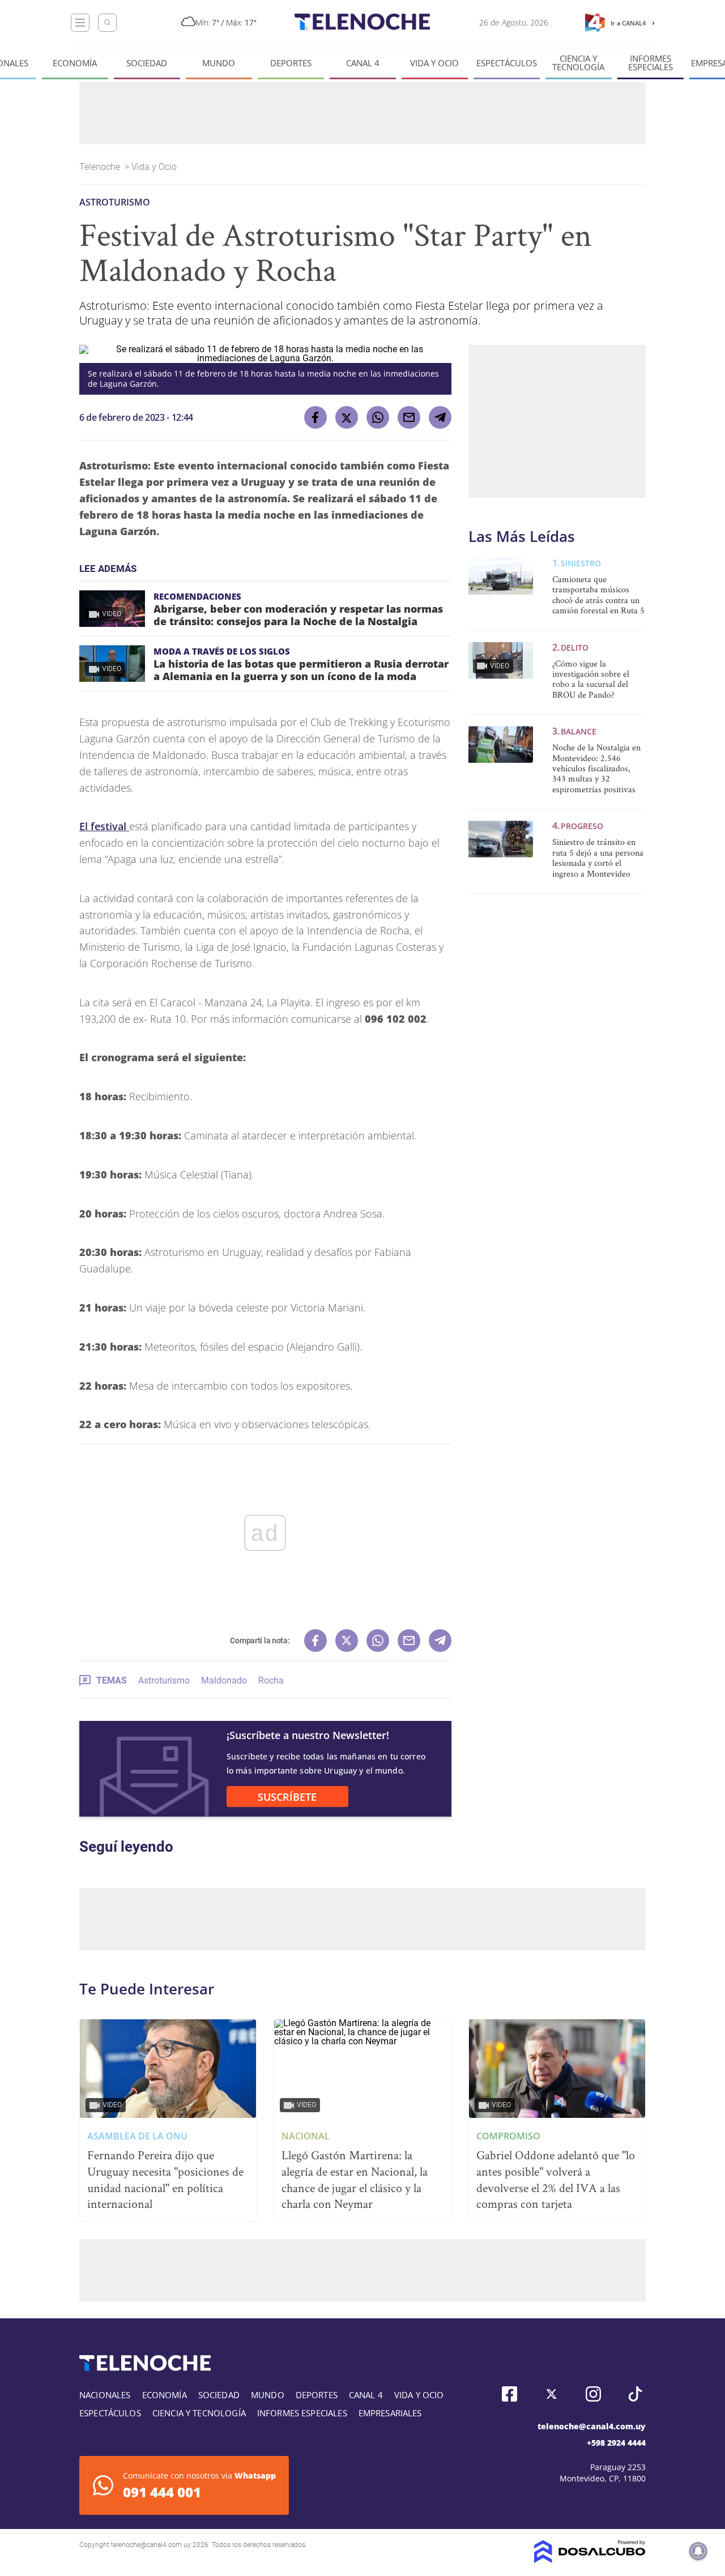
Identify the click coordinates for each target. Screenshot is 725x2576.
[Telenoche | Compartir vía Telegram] (440, 417)
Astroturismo (164, 1680)
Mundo (219, 63)
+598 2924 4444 (616, 2443)
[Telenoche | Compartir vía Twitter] (347, 417)
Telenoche (101, 167)
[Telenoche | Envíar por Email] (409, 417)
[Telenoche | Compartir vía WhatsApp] (378, 417)
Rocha (271, 1680)
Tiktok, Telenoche (635, 2394)
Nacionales (105, 2395)
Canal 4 (363, 63)
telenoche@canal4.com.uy (592, 2426)
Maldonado (224, 1680)
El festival (104, 826)
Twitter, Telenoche (551, 2394)
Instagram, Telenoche (593, 2394)
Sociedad (147, 63)
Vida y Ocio (434, 63)
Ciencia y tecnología (578, 63)
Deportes (291, 63)
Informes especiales (651, 63)
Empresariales (390, 2413)
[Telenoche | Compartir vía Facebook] (315, 417)
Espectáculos (507, 63)
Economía (75, 63)
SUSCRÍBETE (287, 1797)
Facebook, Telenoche (509, 2394)
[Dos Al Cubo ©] (590, 2560)
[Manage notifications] (698, 2551)
